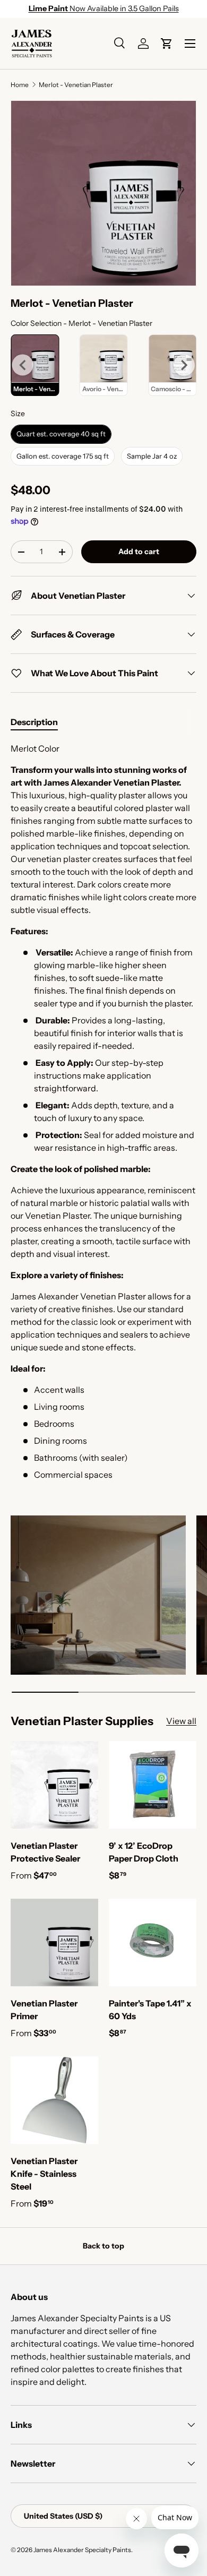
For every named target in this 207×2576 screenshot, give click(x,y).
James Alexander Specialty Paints (82, 2550)
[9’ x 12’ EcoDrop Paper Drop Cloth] (153, 1785)
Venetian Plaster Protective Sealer (45, 1852)
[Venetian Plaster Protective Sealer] (54, 1785)
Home (20, 85)
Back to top (103, 2246)
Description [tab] (34, 722)
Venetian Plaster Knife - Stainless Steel (44, 2174)
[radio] (104, 365)
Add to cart (139, 552)
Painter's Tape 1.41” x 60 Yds (150, 2010)
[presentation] (23, 365)
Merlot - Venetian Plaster (76, 85)
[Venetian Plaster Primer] (54, 1942)
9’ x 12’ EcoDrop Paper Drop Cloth (144, 1852)
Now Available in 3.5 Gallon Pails (104, 8)
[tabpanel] (103, 1112)
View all (181, 1721)
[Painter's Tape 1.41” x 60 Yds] (153, 1942)
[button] (167, 44)
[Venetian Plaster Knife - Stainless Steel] (54, 2100)
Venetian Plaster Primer (44, 2010)
